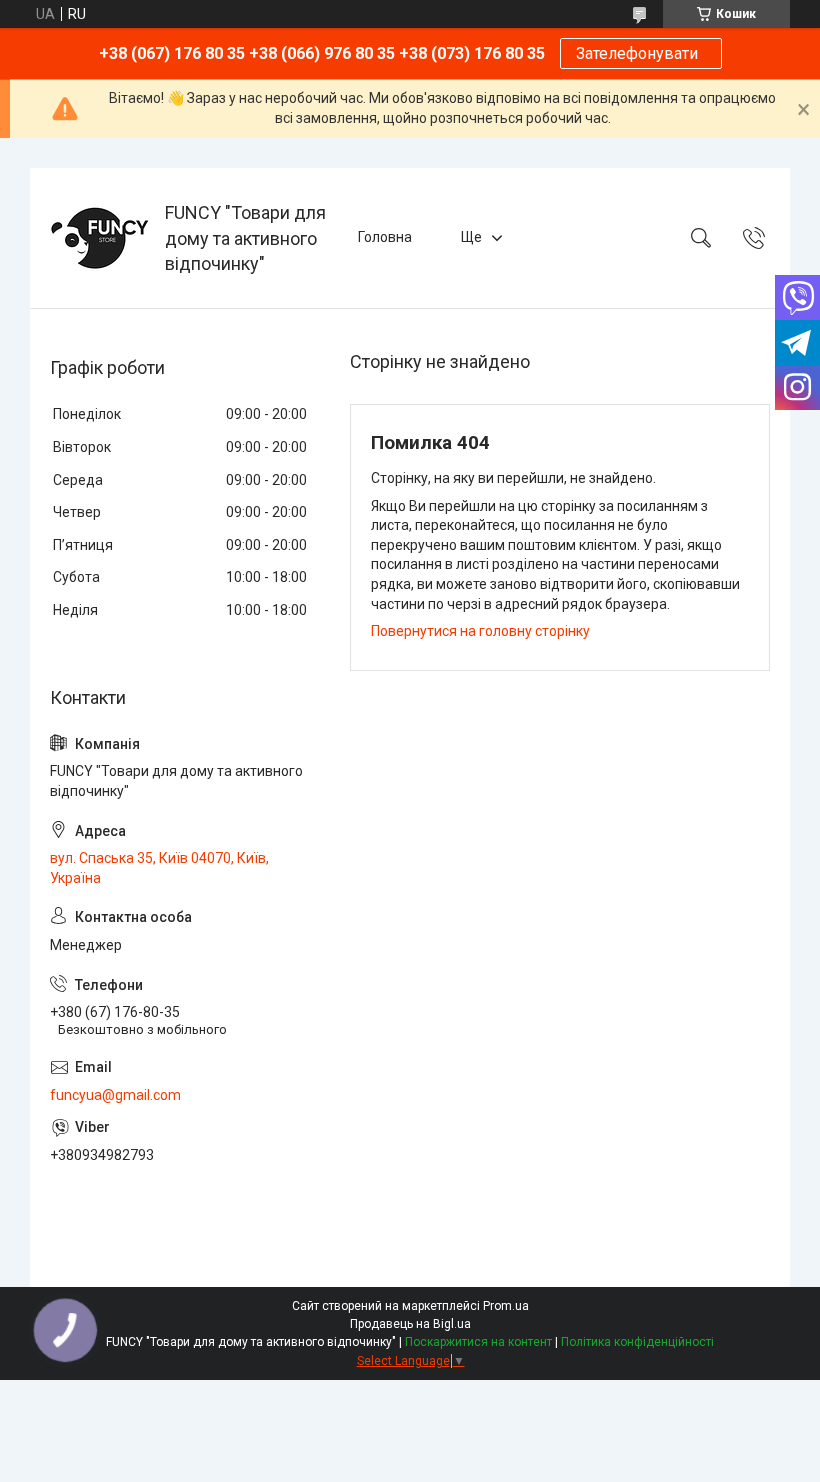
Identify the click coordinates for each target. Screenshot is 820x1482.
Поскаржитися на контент (478, 1342)
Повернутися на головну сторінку (480, 631)
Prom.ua (506, 1306)
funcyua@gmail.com (115, 1095)
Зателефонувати (641, 53)
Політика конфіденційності (637, 1342)
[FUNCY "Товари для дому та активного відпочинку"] (100, 238)
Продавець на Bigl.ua (410, 1324)
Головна (385, 237)
